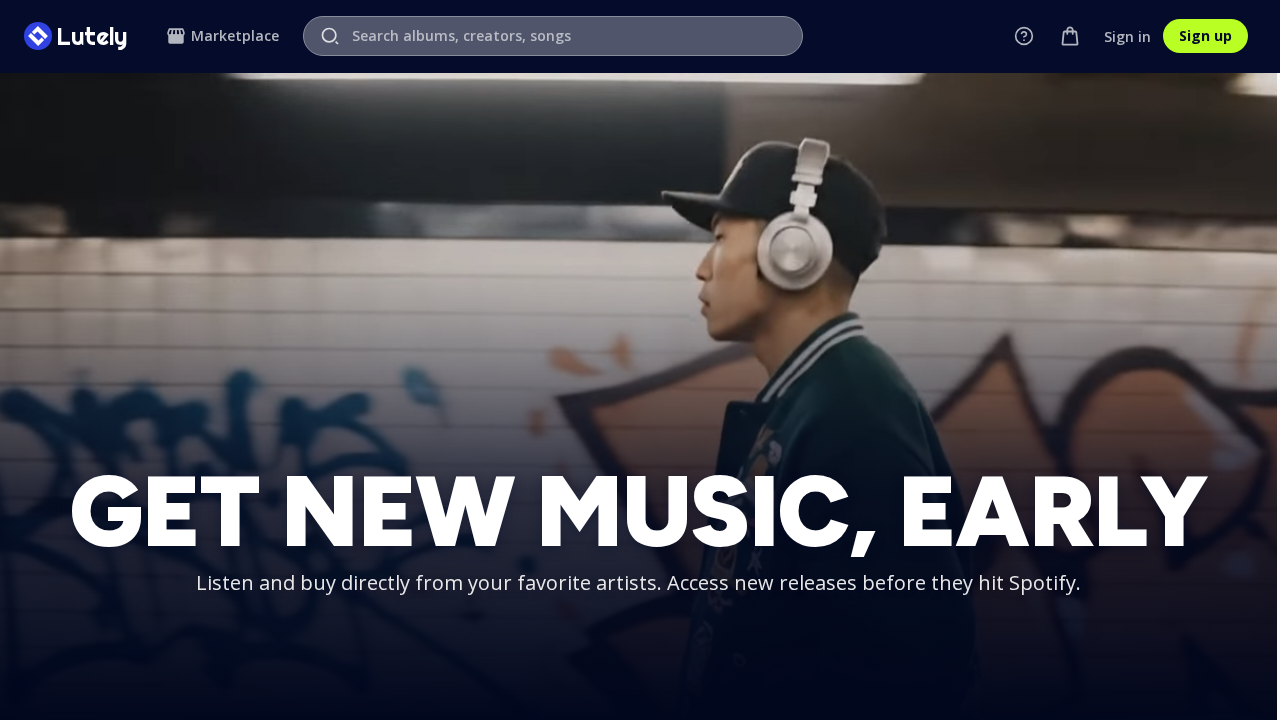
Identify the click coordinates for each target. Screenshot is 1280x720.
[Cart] (1070, 36)
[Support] (1024, 36)
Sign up (1205, 35)
